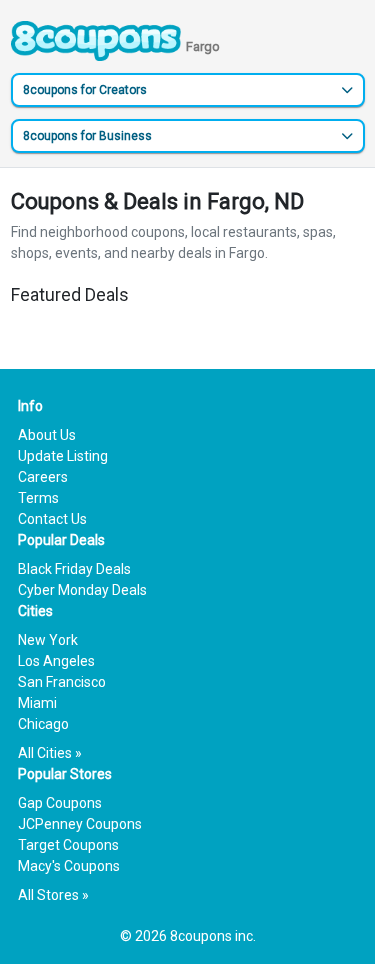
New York (48, 640)
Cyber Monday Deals (82, 590)
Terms (38, 498)
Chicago (43, 724)
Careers (43, 477)
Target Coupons (68, 845)
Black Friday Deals (74, 569)
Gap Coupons (60, 803)
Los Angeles (56, 661)
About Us (47, 435)
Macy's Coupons (69, 866)
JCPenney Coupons (80, 824)
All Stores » (53, 895)
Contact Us (52, 519)
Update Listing (63, 456)
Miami (37, 703)
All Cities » (50, 753)
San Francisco (62, 682)
